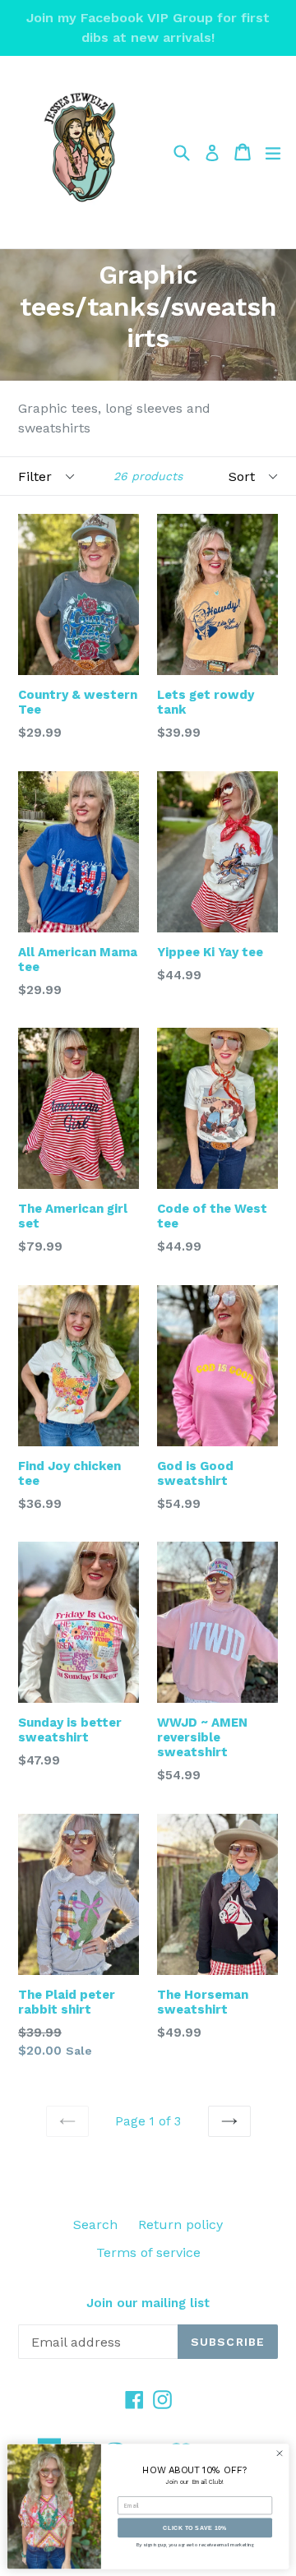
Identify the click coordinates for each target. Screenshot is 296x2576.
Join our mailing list (148, 2303)
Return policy (180, 2225)
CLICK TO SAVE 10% (195, 2527)
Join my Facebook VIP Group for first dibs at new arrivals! (148, 28)
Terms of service (148, 2252)
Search (95, 2225)
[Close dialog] (279, 2453)
